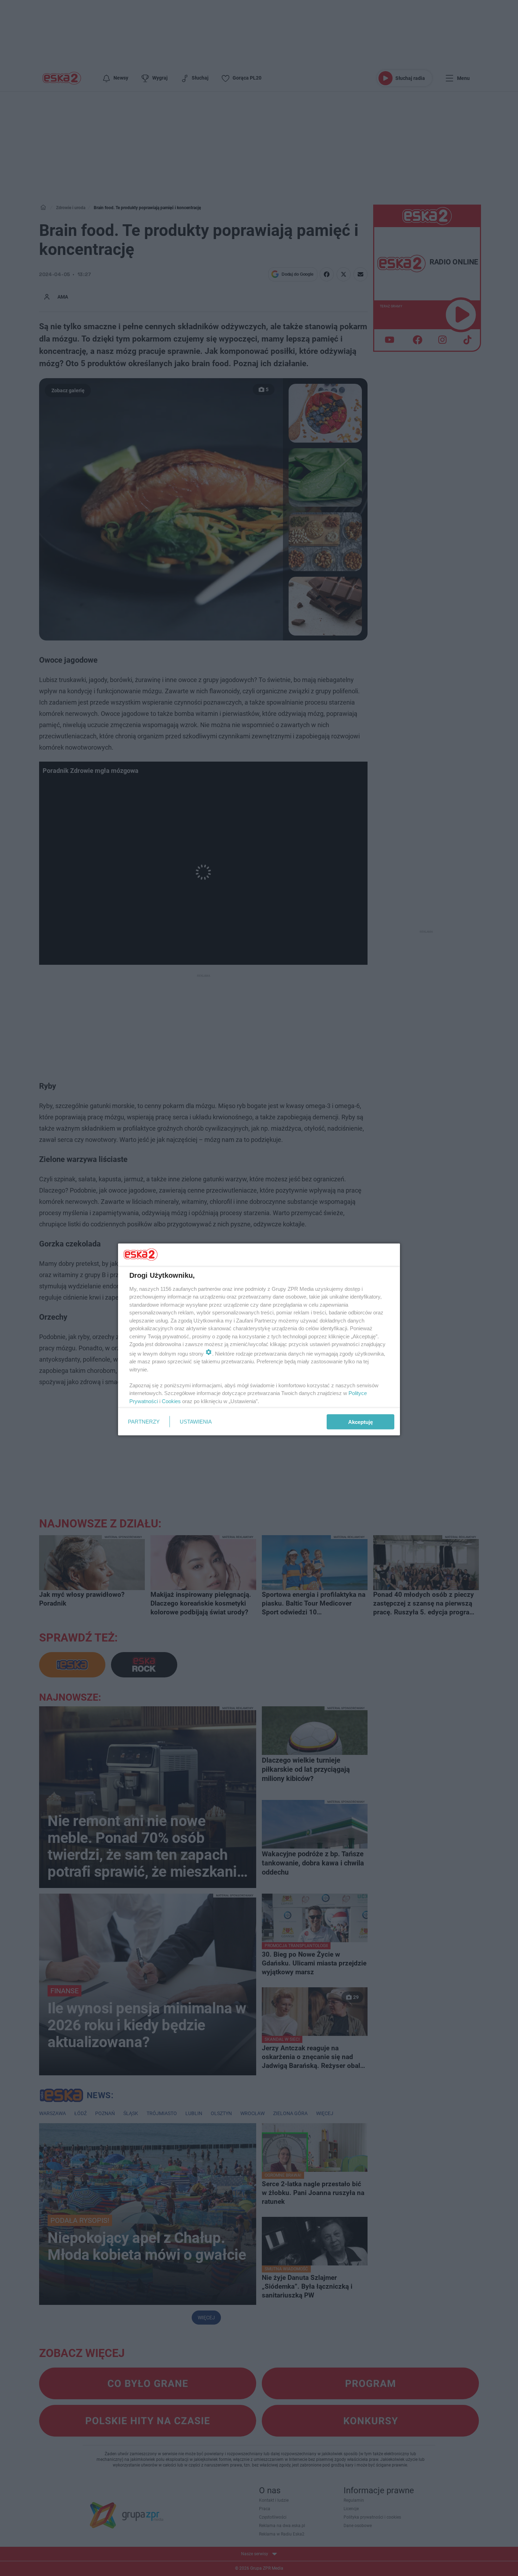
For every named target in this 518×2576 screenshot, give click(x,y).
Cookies (171, 1401)
